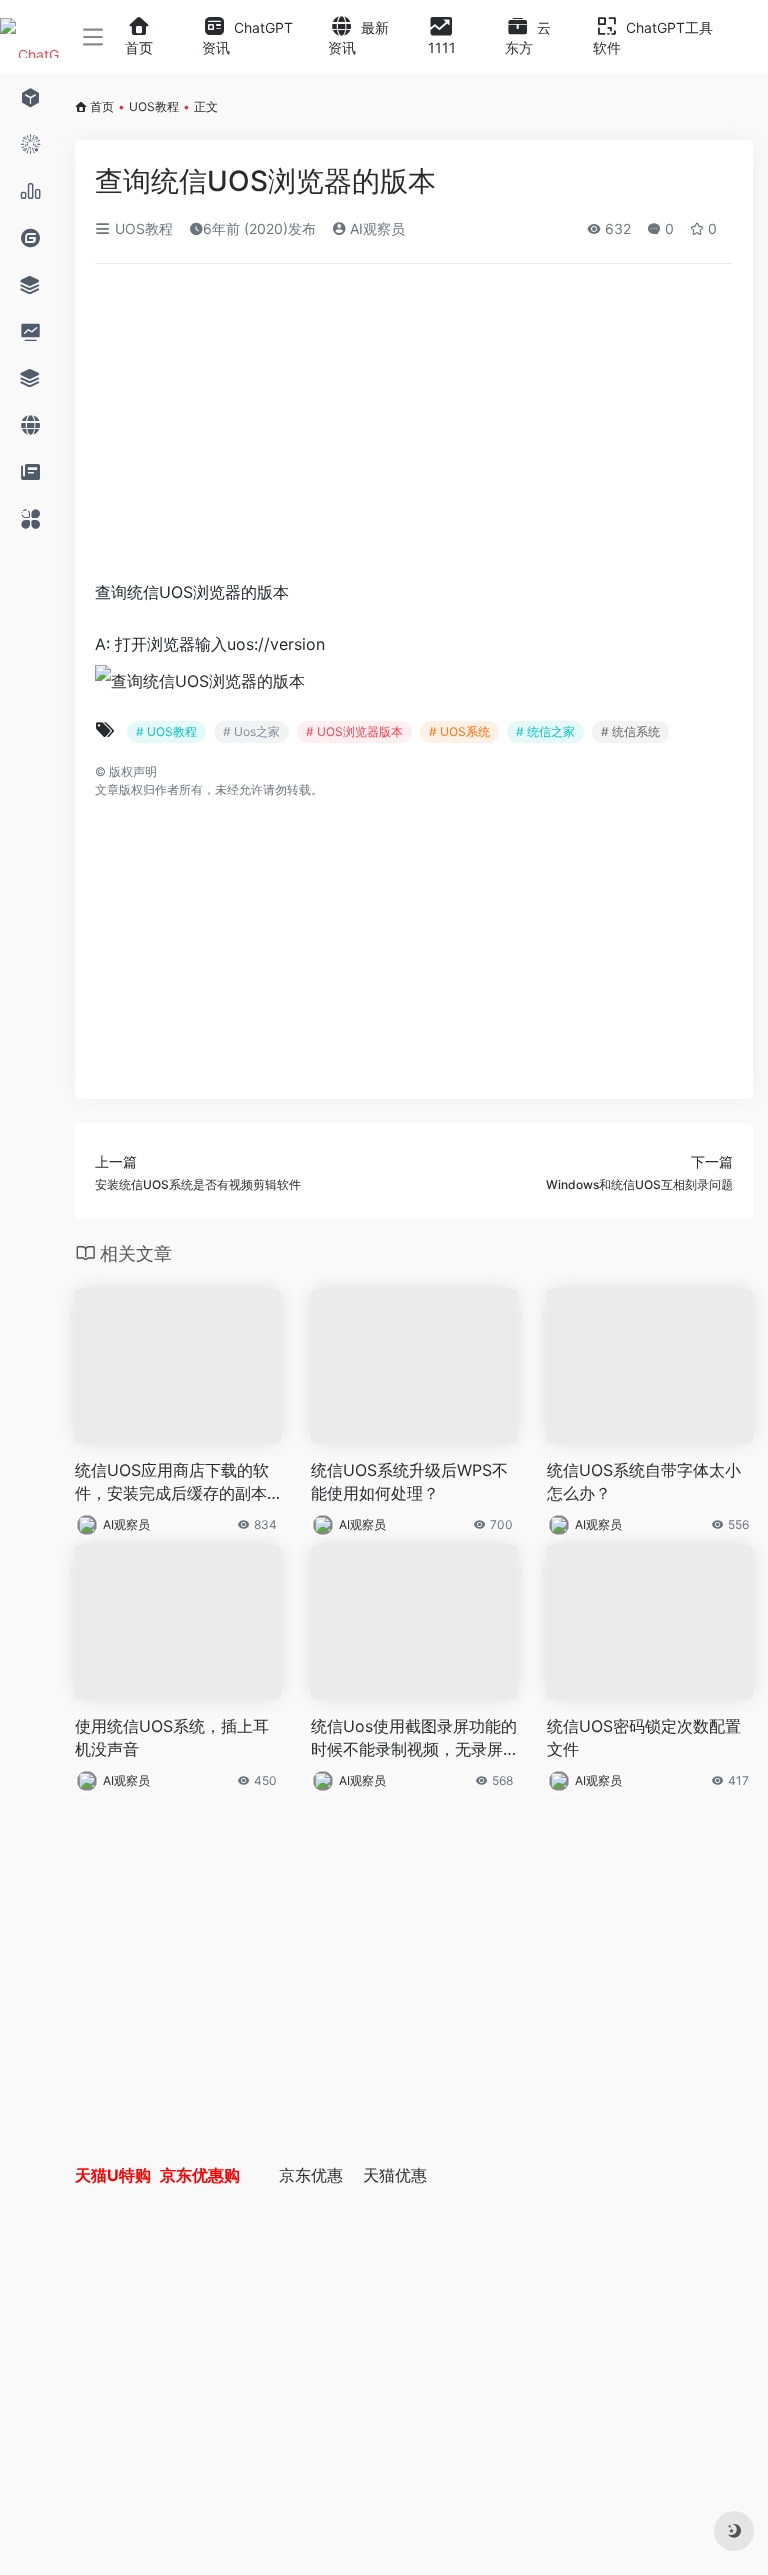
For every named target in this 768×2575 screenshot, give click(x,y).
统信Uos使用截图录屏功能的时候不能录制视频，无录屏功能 (414, 1738)
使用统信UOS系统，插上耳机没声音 (172, 1737)
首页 (102, 106)
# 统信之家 (545, 731)
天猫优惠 (395, 2175)
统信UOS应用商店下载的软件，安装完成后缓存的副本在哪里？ (172, 1482)
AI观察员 (375, 228)
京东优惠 (311, 2175)
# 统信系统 (630, 731)
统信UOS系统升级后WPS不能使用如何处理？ (409, 1481)
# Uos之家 (251, 731)
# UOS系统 (459, 731)
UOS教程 (154, 106)
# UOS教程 (166, 731)
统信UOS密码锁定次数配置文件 (644, 1737)
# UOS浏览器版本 (354, 731)
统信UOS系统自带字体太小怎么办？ (644, 1481)
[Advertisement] (334, 428)
